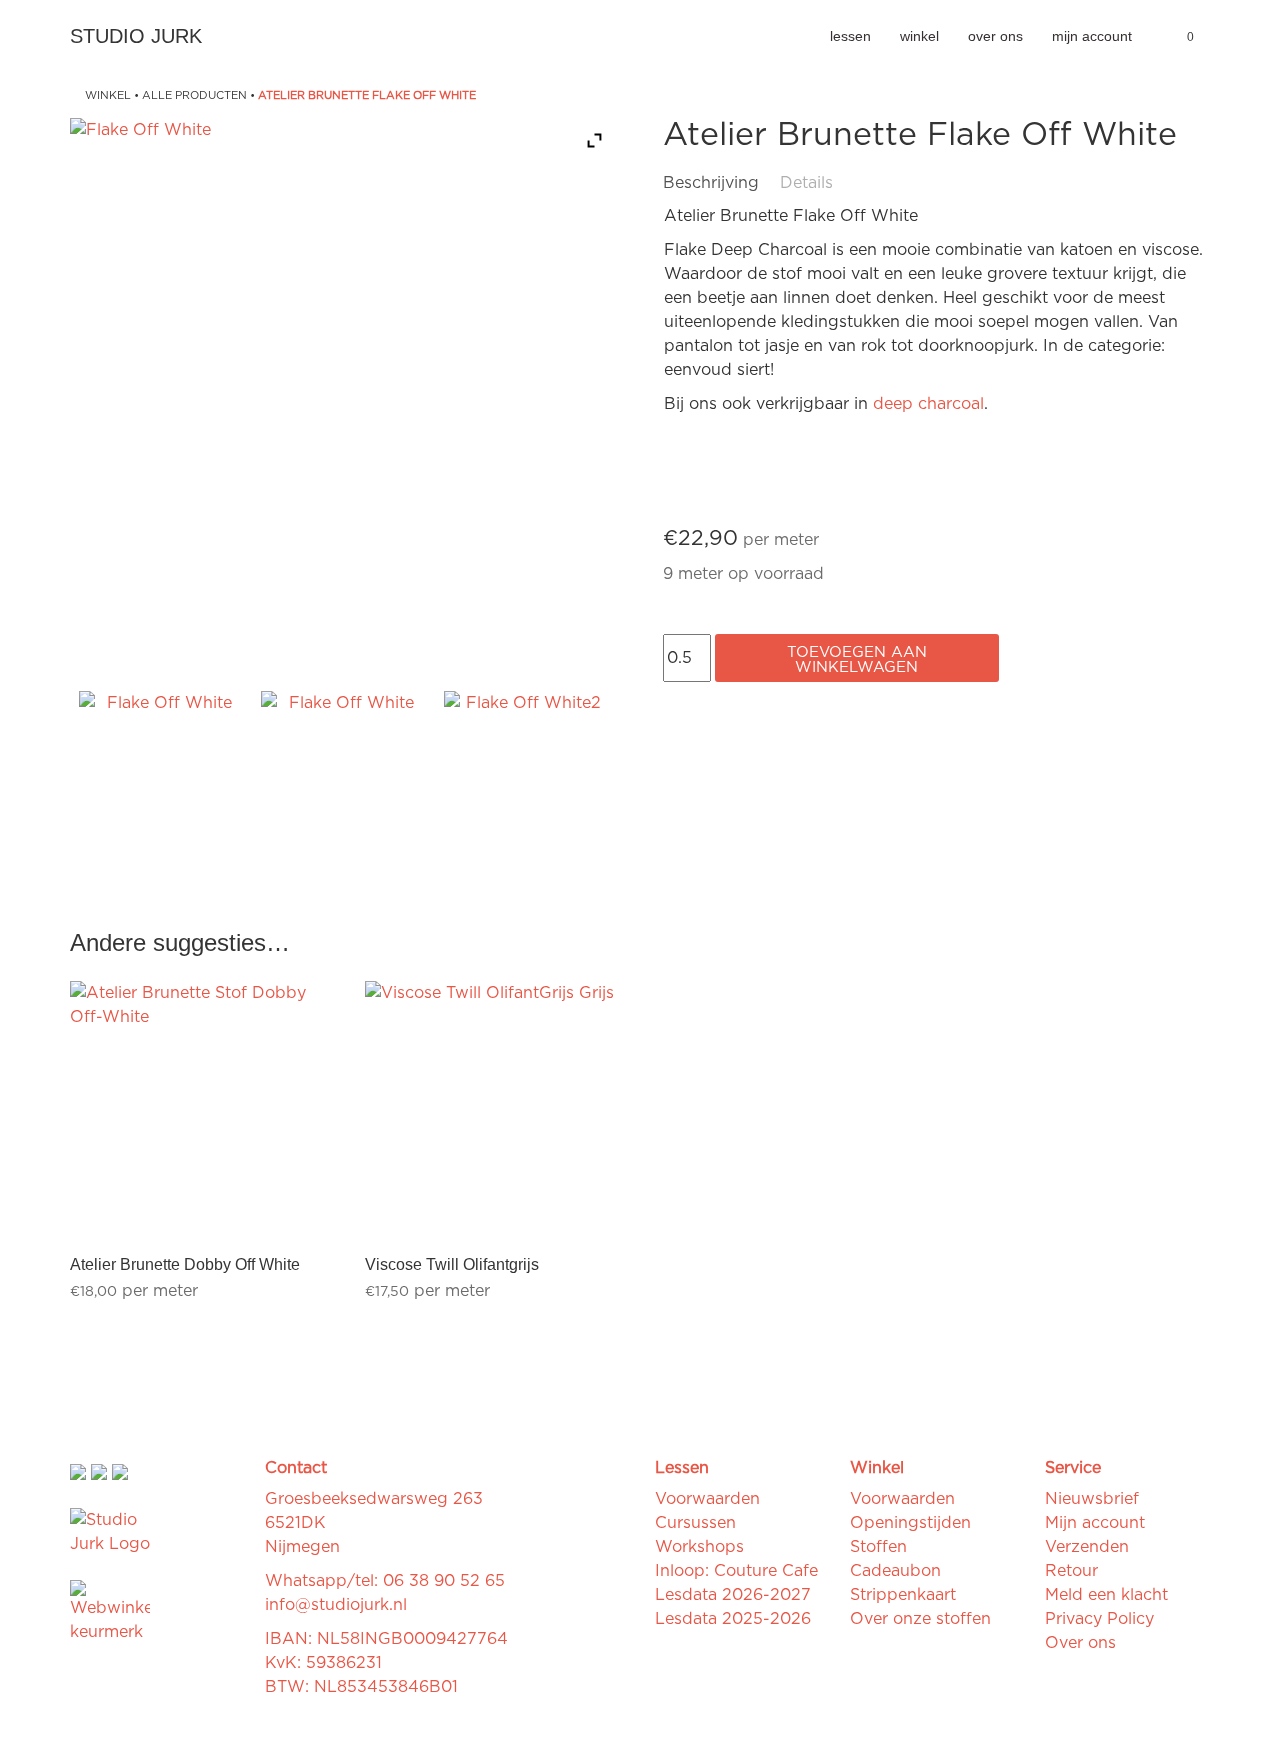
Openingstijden (910, 1523)
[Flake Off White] (161, 773)
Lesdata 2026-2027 (733, 1595)
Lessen (850, 36)
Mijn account (1092, 36)
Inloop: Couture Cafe (736, 1571)
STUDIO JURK (136, 36)
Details (806, 183)
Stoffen (878, 1547)
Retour (1071, 1571)
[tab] (719, 183)
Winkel (919, 36)
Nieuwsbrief (1092, 1499)
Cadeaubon (895, 1571)
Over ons (995, 36)
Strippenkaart (903, 1595)
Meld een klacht (1106, 1595)
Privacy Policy (1099, 1619)
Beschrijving (711, 183)
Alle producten (194, 95)
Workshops (699, 1547)
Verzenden (1087, 1547)
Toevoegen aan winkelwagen (857, 660)
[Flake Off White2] (526, 773)
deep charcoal (928, 404)
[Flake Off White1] (343, 773)
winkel (108, 95)
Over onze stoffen (920, 1619)
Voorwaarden (707, 1499)
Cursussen (695, 1523)
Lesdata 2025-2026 (733, 1619)
